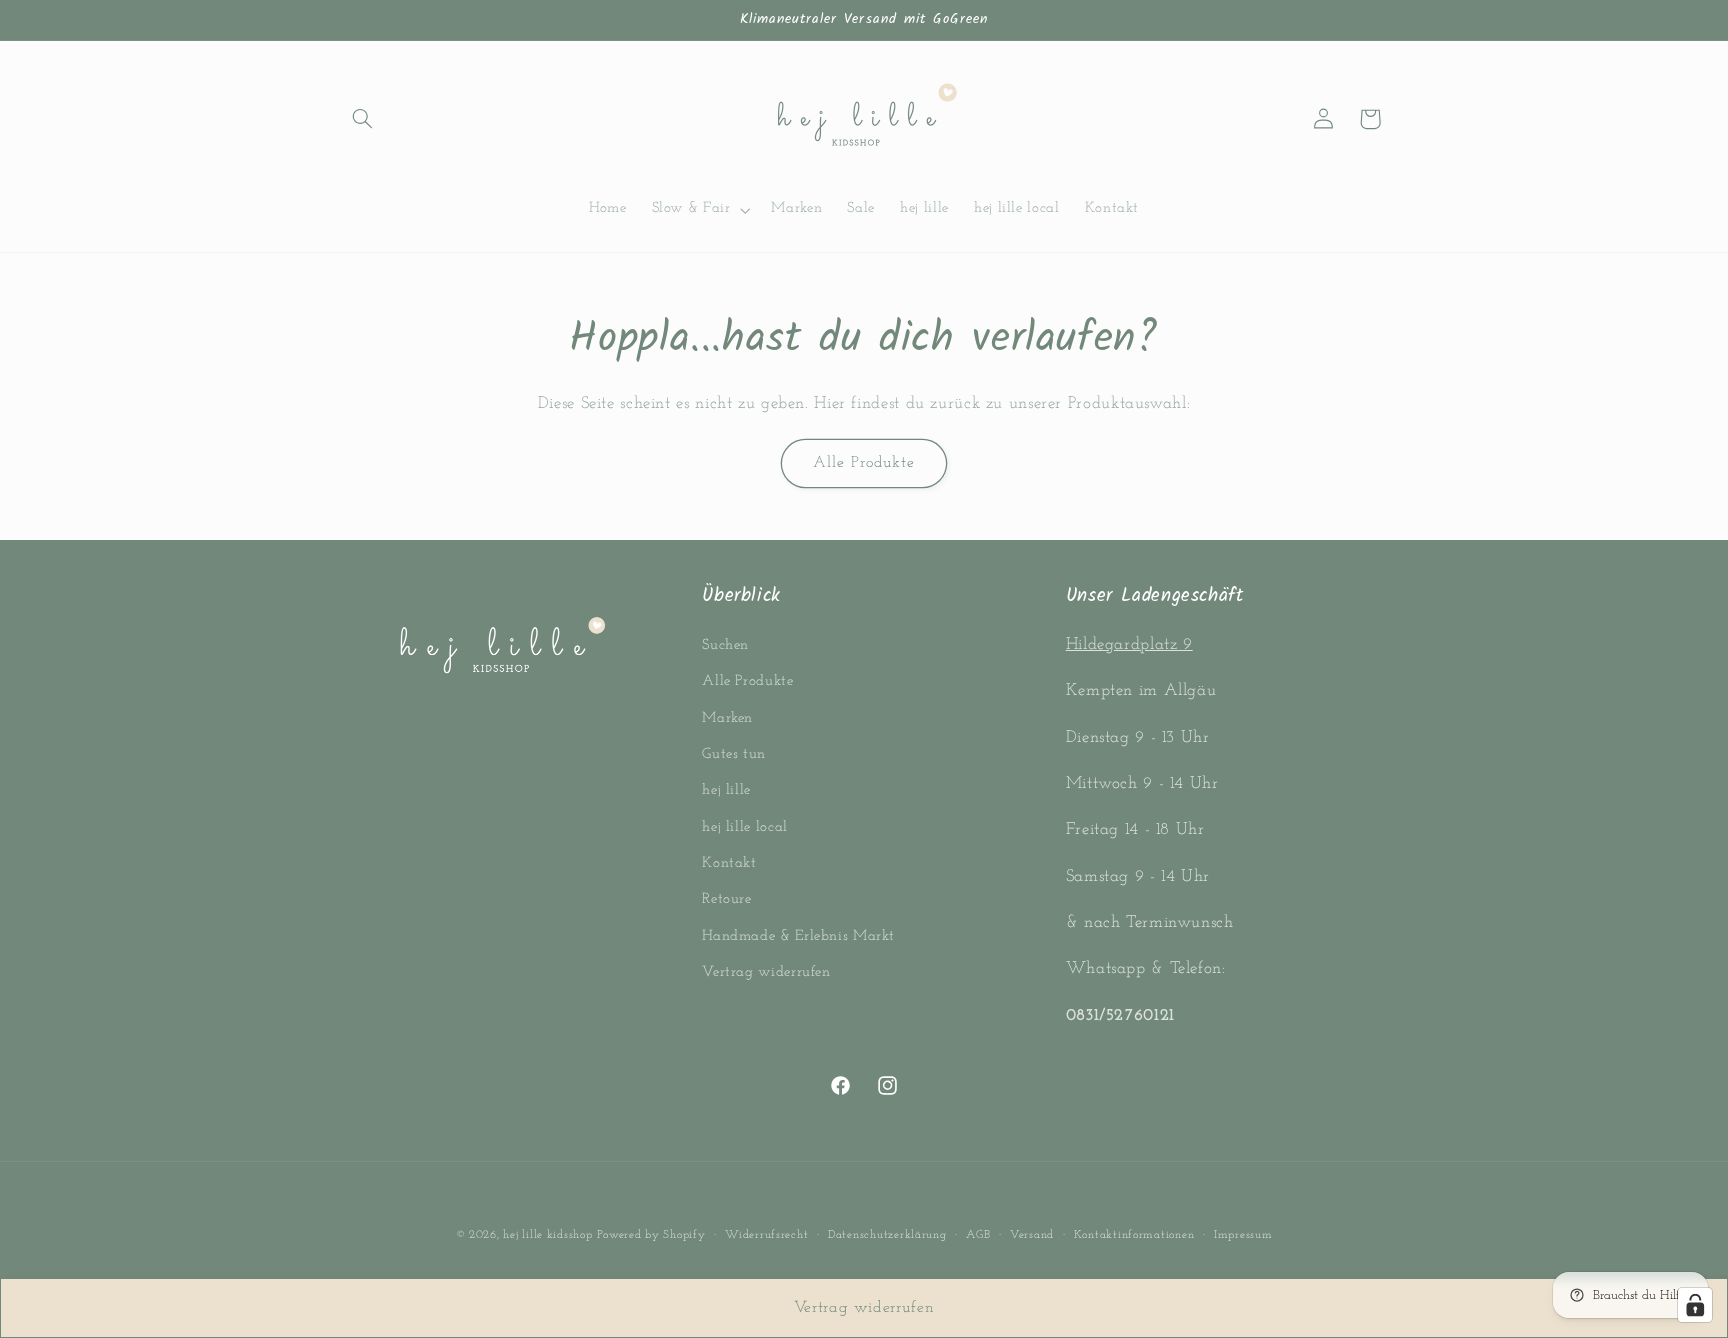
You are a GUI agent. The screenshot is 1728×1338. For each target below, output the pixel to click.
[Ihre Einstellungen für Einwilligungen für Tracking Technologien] (1695, 1305)
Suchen (725, 645)
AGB (978, 1235)
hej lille (726, 790)
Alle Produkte (864, 463)
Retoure (726, 900)
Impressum (1243, 1235)
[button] (362, 119)
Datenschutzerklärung (887, 1235)
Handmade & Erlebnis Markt (798, 936)
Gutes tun (734, 754)
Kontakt (729, 863)
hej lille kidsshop (547, 1235)
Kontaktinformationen (1134, 1235)
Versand (1032, 1235)
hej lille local (744, 827)
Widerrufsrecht (766, 1235)
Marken (727, 718)
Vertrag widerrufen (766, 972)
